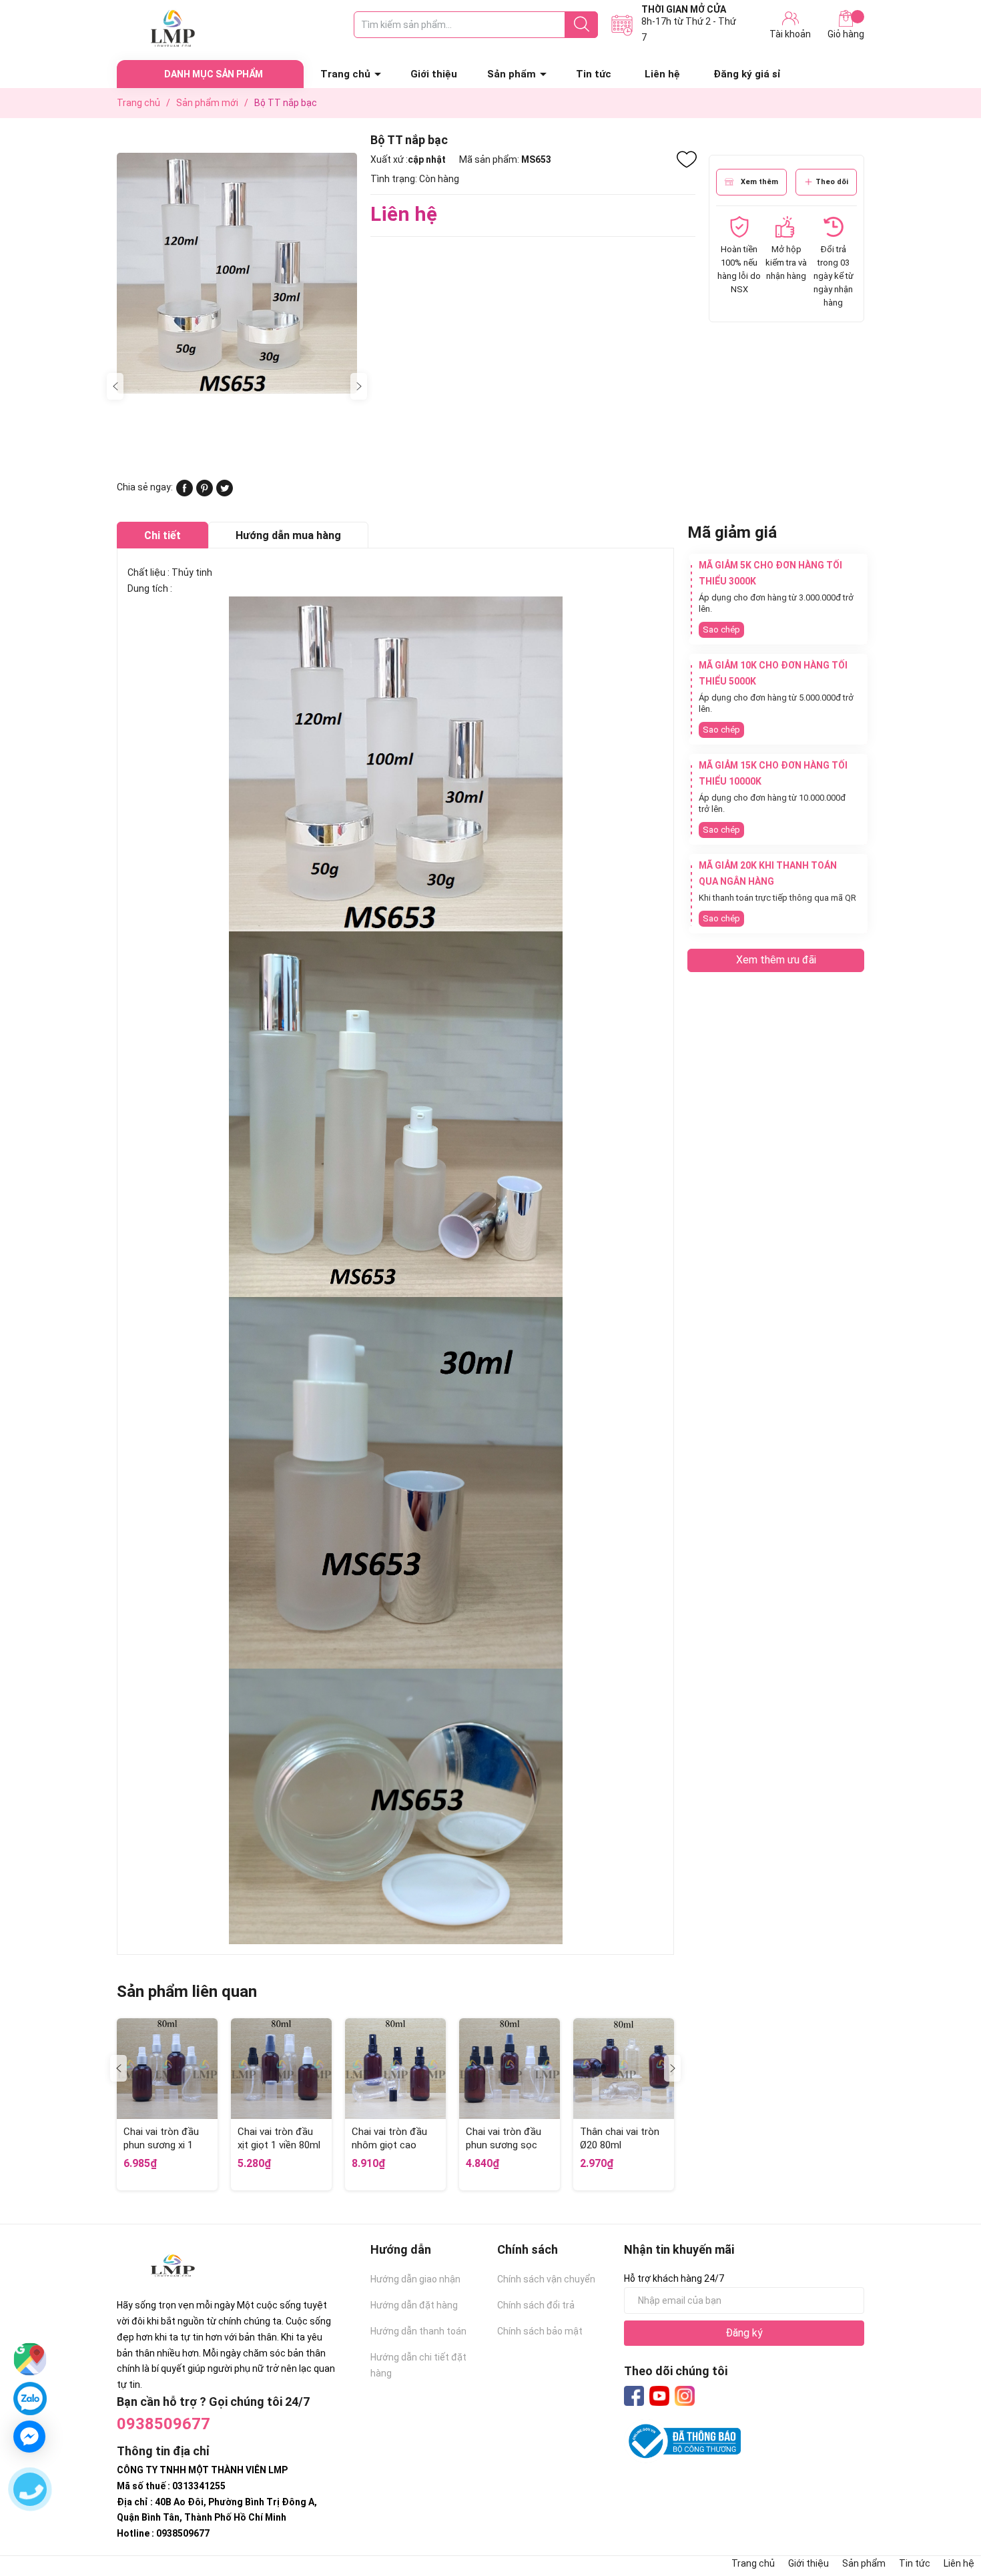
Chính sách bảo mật (540, 2331)
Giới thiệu (434, 74)
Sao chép (721, 629)
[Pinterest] (205, 493)
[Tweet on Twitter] (225, 493)
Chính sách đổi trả (536, 2305)
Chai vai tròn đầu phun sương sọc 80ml (504, 2145)
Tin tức (594, 74)
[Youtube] (659, 2396)
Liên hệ (662, 74)
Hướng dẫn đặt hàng (414, 2305)
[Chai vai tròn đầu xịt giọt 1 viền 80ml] (281, 2069)
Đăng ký (744, 2333)
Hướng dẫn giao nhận (415, 2279)
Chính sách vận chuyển (546, 2279)
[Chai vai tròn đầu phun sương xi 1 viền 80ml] (167, 2069)
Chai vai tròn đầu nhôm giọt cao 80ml (389, 2145)
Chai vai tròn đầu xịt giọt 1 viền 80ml (279, 2138)
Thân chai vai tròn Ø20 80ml (620, 2138)
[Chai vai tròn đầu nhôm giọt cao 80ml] (395, 2069)
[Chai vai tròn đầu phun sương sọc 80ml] (510, 2069)
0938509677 (163, 2424)
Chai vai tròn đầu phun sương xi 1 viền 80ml (161, 2145)
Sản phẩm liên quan (187, 1992)
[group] (237, 273)
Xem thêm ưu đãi (776, 960)
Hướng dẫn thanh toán (418, 2331)
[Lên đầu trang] (944, 2513)
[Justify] (582, 25)
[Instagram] (685, 2396)
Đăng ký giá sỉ (747, 74)
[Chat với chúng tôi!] (29, 2437)
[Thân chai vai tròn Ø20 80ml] (624, 2069)
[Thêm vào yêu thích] (687, 159)
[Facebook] (634, 2396)
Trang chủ (345, 74)
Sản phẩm (512, 74)
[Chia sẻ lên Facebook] (185, 493)
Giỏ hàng (846, 34)
